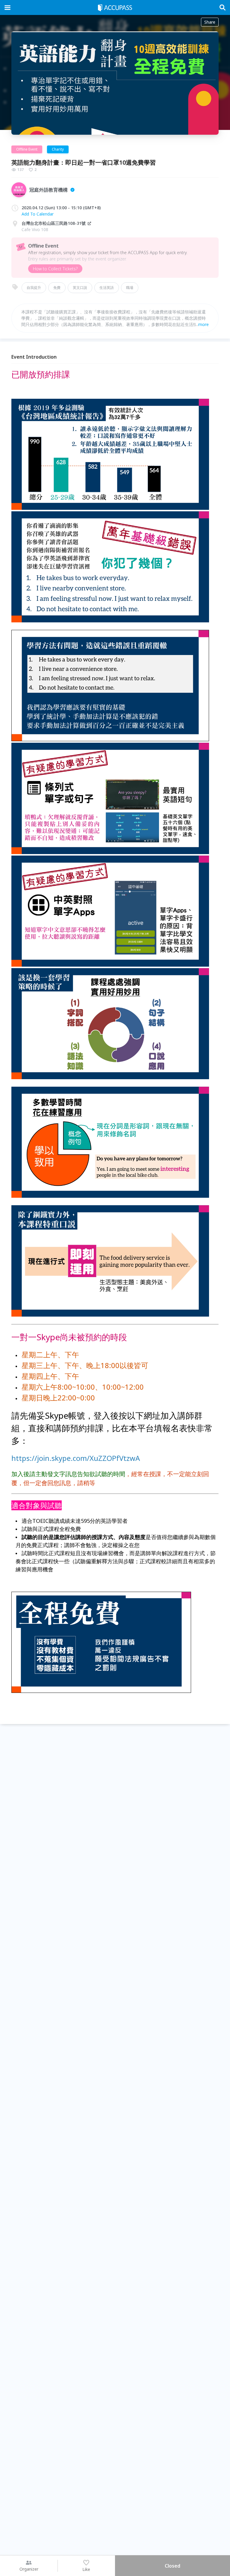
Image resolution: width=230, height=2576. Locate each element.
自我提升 (34, 288)
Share (210, 22)
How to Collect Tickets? (55, 269)
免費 (57, 288)
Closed (172, 2566)
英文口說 (80, 288)
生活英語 (107, 288)
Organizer (29, 2569)
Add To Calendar (38, 214)
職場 (130, 288)
